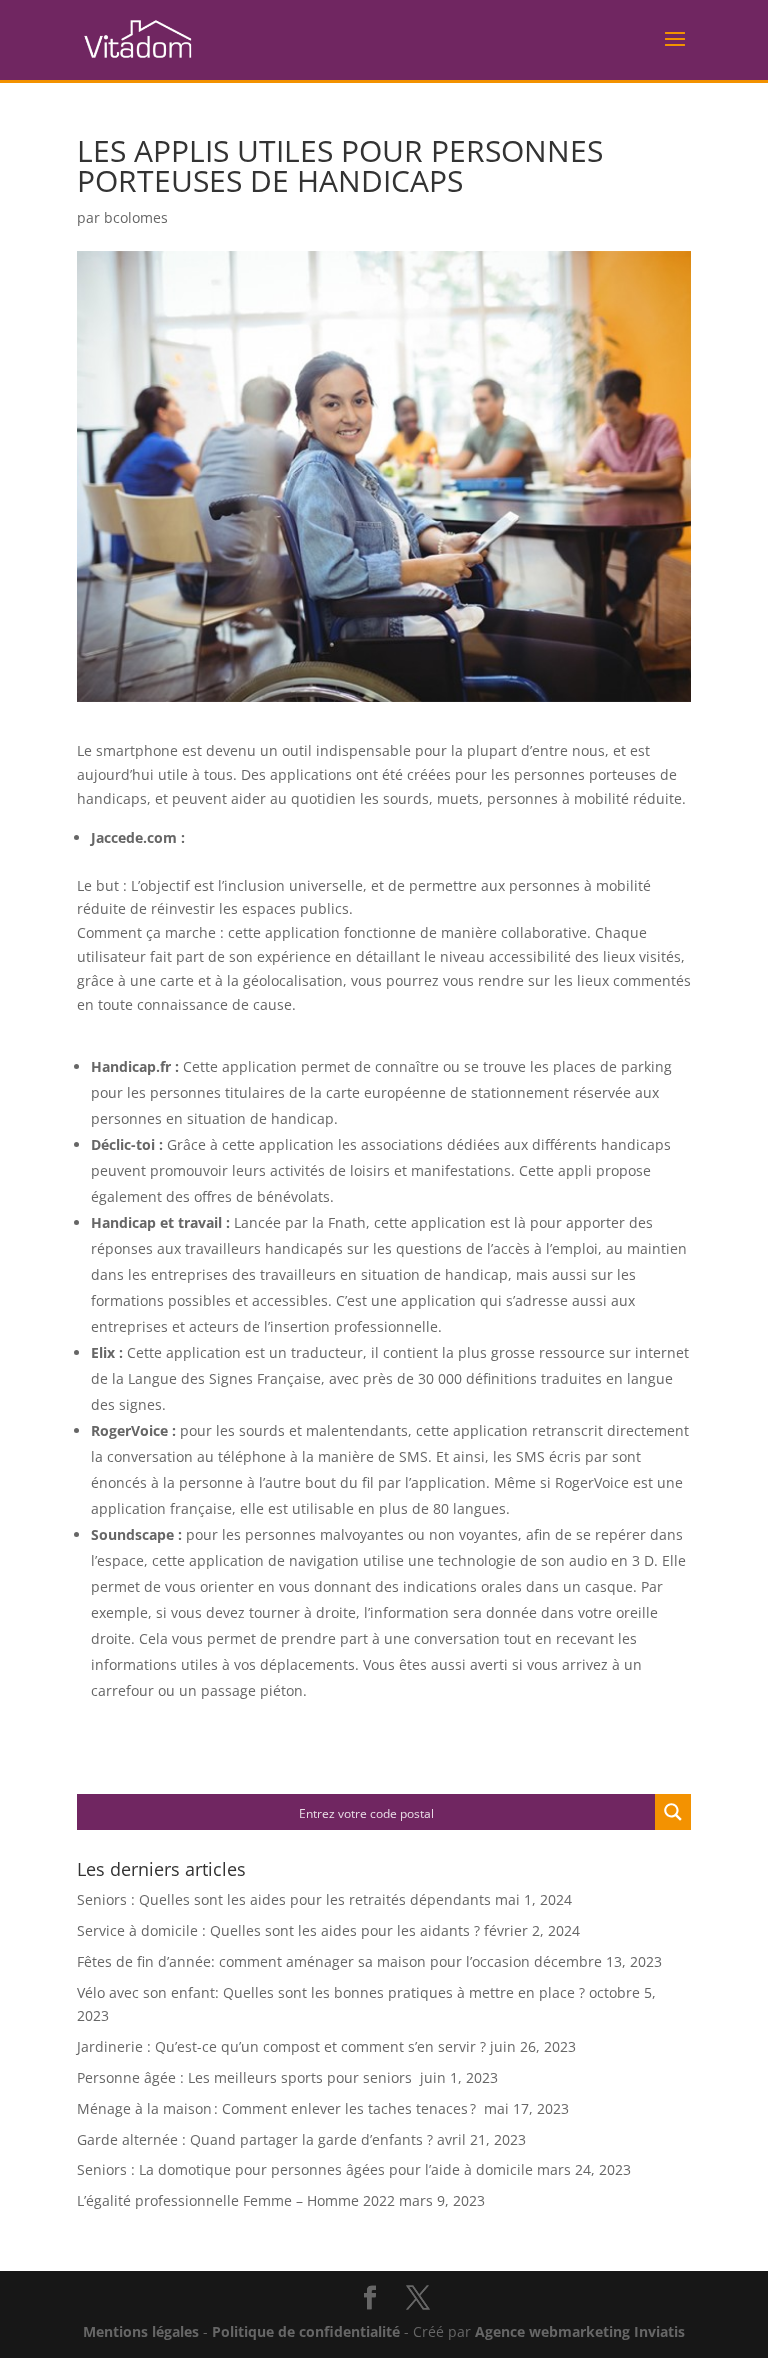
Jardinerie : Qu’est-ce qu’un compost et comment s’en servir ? (281, 2046)
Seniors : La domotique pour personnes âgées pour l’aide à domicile (305, 2169)
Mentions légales (141, 2331)
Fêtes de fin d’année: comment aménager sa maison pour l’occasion (303, 1961)
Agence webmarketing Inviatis (580, 2331)
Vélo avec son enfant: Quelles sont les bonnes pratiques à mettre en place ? (331, 1992)
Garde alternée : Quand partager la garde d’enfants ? (255, 2139)
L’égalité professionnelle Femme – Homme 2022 (236, 2200)
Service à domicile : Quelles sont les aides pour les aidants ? (278, 1930)
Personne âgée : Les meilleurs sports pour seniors (246, 2077)
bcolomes (136, 217)
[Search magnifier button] (673, 1812)
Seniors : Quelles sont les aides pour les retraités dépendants (284, 1899)
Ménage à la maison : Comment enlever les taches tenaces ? (278, 2108)
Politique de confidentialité (306, 2331)
